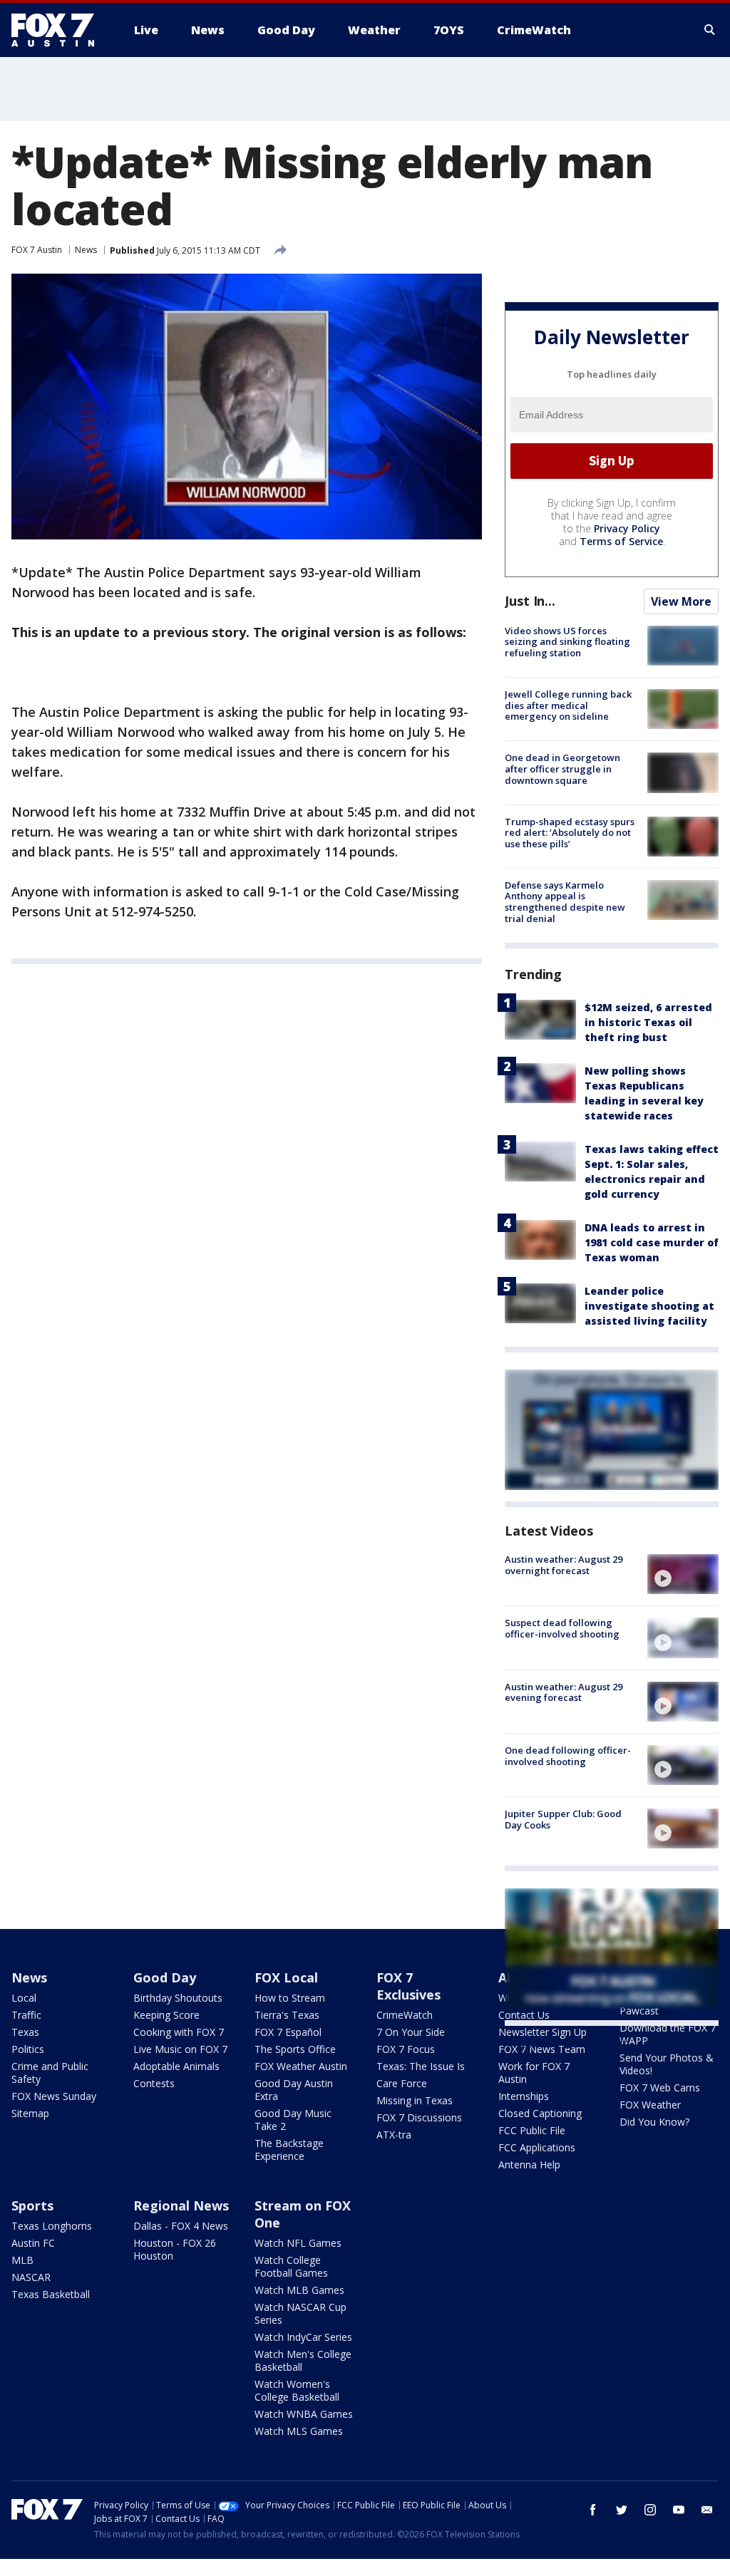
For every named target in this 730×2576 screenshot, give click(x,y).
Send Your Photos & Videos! (667, 2064)
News (86, 250)
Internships (524, 2096)
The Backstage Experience (289, 2150)
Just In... (530, 601)
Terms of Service (621, 541)
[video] (683, 1574)
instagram (650, 2510)
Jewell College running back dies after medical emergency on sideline (568, 705)
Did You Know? (654, 2122)
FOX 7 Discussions (419, 2117)
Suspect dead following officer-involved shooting (562, 1628)
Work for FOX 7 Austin (534, 2073)
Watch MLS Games (299, 2431)
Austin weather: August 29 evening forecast (564, 1692)
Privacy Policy (627, 528)
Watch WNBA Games (304, 2414)
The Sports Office (295, 2049)
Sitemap (30, 2113)
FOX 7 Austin (37, 250)
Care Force (402, 2083)
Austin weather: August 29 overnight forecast (564, 1565)
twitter (622, 2510)
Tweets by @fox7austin (567, 2043)
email (707, 2510)
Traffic (26, 2015)
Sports (32, 2205)
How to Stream (290, 1998)
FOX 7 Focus (406, 2049)
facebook (593, 2510)
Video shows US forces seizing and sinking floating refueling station (567, 642)
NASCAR (31, 2277)
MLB (22, 2260)
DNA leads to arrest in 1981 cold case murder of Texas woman (652, 1242)
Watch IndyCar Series (303, 2337)
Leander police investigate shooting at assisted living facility (649, 1306)
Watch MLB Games (299, 2290)
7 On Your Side (411, 2032)
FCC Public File (532, 2130)
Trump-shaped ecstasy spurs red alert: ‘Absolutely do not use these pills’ (570, 833)
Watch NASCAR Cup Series (300, 2313)
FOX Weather (650, 2105)
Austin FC (33, 2243)
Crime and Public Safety (50, 2073)
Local (24, 1998)
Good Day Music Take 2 (293, 2120)
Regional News (181, 2205)
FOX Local (286, 1977)
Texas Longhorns (52, 2226)
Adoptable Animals (176, 2066)
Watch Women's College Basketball (297, 2390)
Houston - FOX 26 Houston (175, 2249)
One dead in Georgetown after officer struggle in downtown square (562, 769)
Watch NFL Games (298, 2243)
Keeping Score (166, 2015)
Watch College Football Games (291, 2266)
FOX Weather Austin (301, 2066)
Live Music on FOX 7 (180, 2049)
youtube (679, 2510)
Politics (28, 2049)
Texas (25, 2032)
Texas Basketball (51, 2294)
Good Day (165, 1977)
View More (681, 601)
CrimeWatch (405, 2015)
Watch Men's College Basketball (303, 2360)
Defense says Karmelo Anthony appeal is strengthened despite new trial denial (565, 902)
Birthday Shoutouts (178, 1998)
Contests (154, 2083)
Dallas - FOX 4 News (181, 2226)
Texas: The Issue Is (421, 2066)
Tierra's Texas (287, 2015)
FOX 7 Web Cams (660, 2088)
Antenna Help (529, 2164)
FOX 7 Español (288, 2032)
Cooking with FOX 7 (179, 2032)
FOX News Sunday (54, 2096)
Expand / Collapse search (710, 30)
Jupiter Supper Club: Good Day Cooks (563, 1819)
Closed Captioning (540, 2113)
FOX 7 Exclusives (408, 1986)
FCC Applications (537, 2147)
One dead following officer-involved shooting (568, 1756)
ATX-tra (394, 2135)
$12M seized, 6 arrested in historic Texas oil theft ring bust (648, 1022)
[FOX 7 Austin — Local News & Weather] (58, 30)
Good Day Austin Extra (294, 2090)
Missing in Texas (415, 2100)
